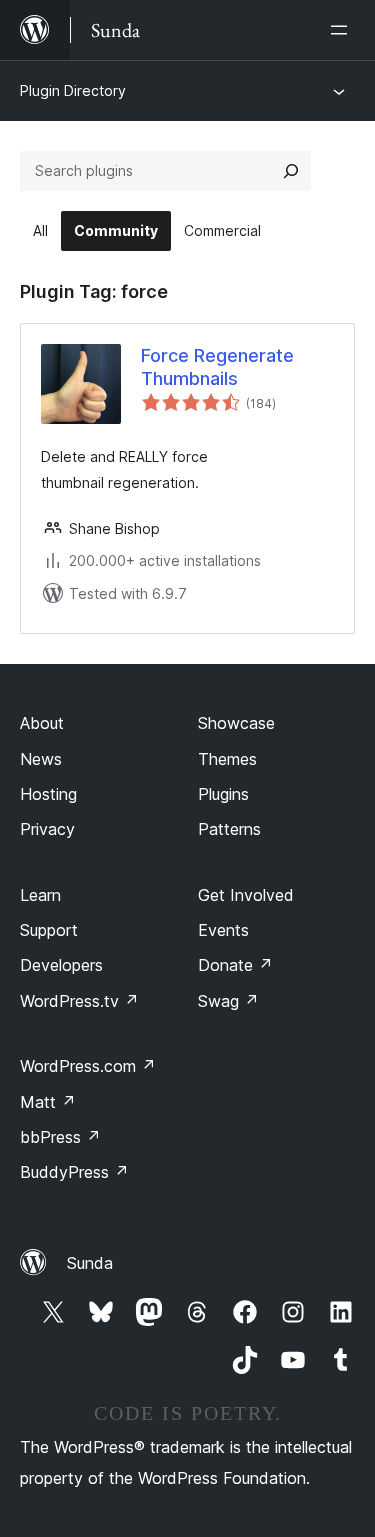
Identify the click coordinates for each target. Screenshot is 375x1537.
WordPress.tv (79, 1001)
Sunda (90, 1263)
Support (49, 930)
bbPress (60, 1137)
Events (223, 930)
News (41, 759)
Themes (227, 759)
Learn (40, 895)
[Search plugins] (291, 171)
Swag (228, 1001)
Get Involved (246, 895)
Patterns (229, 829)
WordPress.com (88, 1066)
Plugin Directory (73, 90)
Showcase (236, 723)
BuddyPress (74, 1172)
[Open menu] (343, 30)
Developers (61, 965)
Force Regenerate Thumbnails (217, 367)
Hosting (48, 794)
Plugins (223, 794)
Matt (48, 1102)
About (42, 723)
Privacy (47, 829)
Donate (235, 965)
